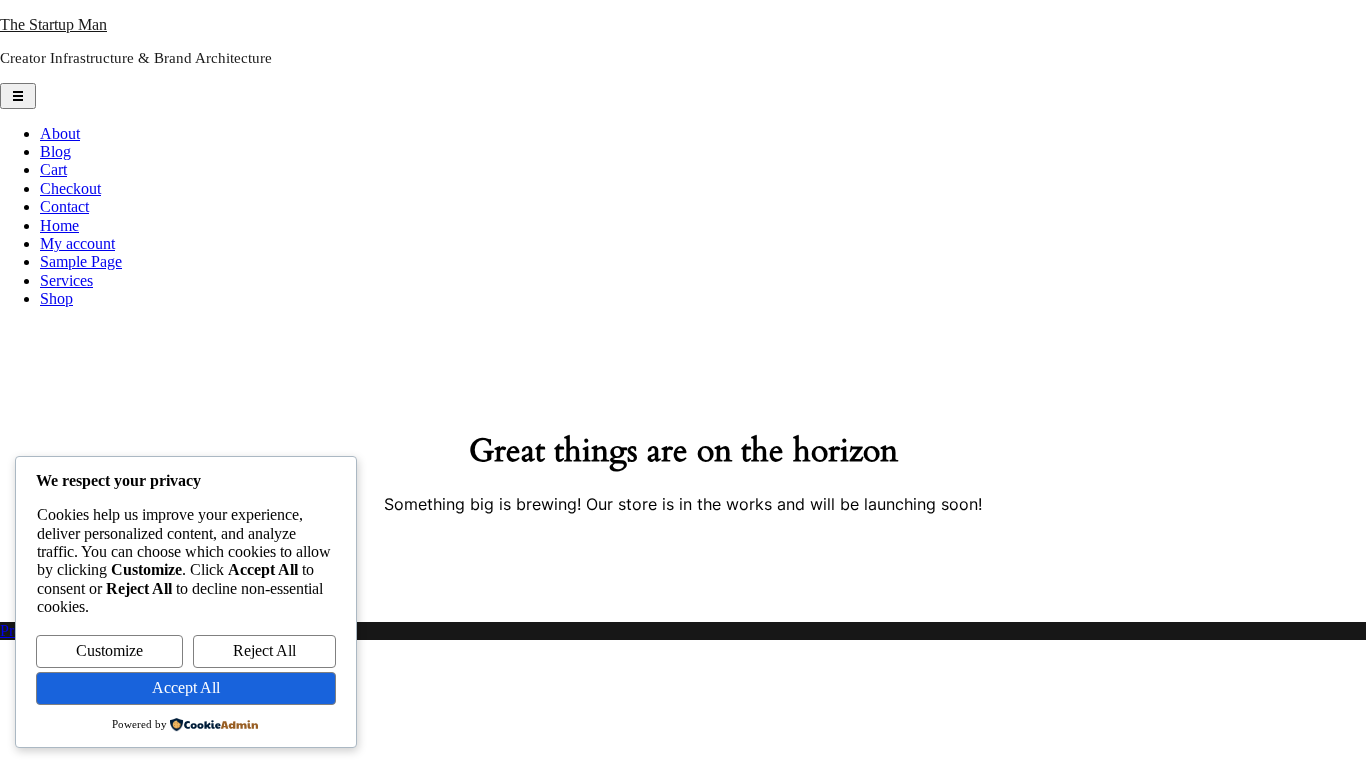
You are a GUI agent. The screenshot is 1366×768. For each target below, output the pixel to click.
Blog (55, 151)
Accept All (186, 687)
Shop (56, 298)
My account (77, 243)
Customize (109, 650)
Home (59, 225)
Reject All (264, 650)
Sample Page (81, 261)
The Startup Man (53, 24)
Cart (53, 169)
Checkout (70, 188)
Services (66, 280)
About (60, 133)
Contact (64, 206)
